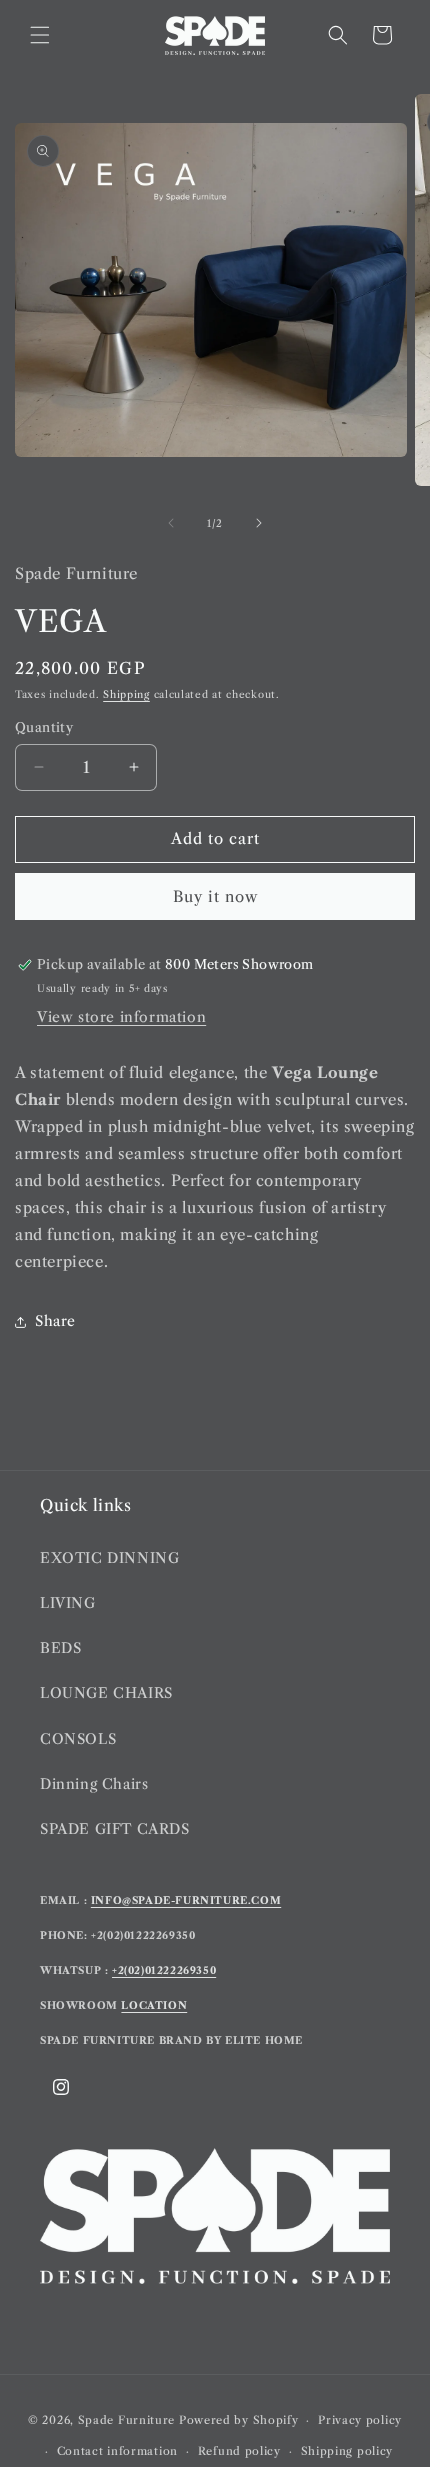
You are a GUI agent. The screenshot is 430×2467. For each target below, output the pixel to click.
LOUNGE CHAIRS (106, 1693)
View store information (121, 1017)
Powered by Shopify (239, 2420)
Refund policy (239, 2451)
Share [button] (55, 1321)
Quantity (44, 727)
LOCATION (154, 2005)
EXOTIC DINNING (109, 1558)
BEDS (60, 1648)
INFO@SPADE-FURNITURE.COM (186, 1900)
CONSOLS (78, 1739)
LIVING (68, 1603)
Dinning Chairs (94, 1784)
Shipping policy (347, 2451)
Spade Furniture (127, 2420)
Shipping (126, 694)
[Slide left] (171, 523)
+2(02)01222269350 (164, 1970)
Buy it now (215, 896)
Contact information (117, 2451)
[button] (40, 35)
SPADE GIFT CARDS (115, 1829)
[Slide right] (259, 523)
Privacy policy (360, 2420)
